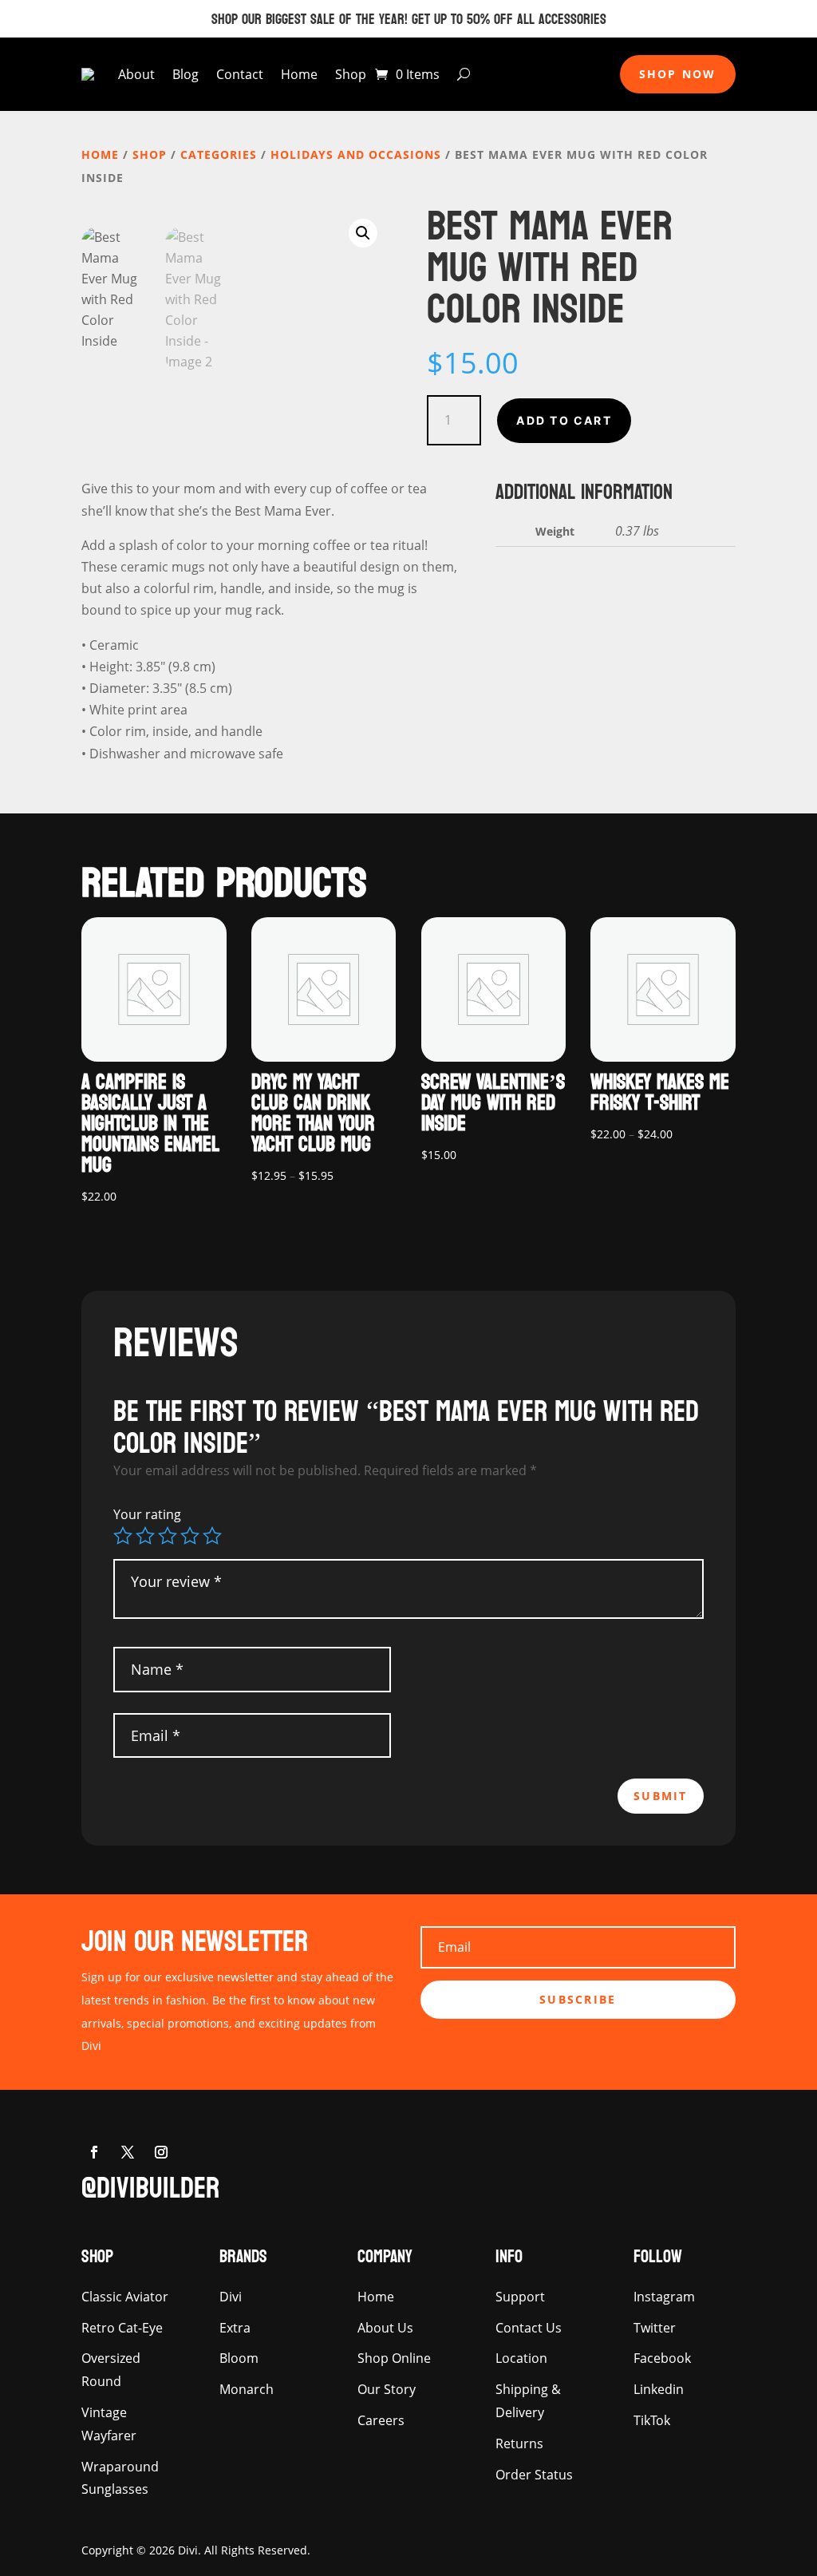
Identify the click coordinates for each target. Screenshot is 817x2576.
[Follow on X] (128, 2152)
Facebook (662, 2358)
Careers (381, 2420)
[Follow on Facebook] (94, 2152)
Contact (240, 74)
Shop (351, 74)
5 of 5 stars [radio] (212, 1536)
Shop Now (678, 74)
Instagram (664, 2297)
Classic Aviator (125, 2297)
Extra (235, 2328)
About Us (385, 2328)
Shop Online (394, 2358)
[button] (363, 233)
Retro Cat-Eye (122, 2328)
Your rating (147, 1514)
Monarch (247, 2389)
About (136, 74)
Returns (519, 2443)
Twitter (655, 2328)
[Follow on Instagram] (161, 2152)
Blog (186, 74)
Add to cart (564, 420)
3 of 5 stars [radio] (168, 1536)
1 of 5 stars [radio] (123, 1536)
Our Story (387, 2389)
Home (299, 74)
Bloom (239, 2358)
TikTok (652, 2420)
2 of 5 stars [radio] (145, 1536)
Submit (660, 1796)
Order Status (534, 2475)
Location (521, 2358)
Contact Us (529, 2328)
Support (520, 2297)
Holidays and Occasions (356, 154)
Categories (219, 154)
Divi (231, 2297)
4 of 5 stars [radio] (190, 1536)
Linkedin (659, 2389)
